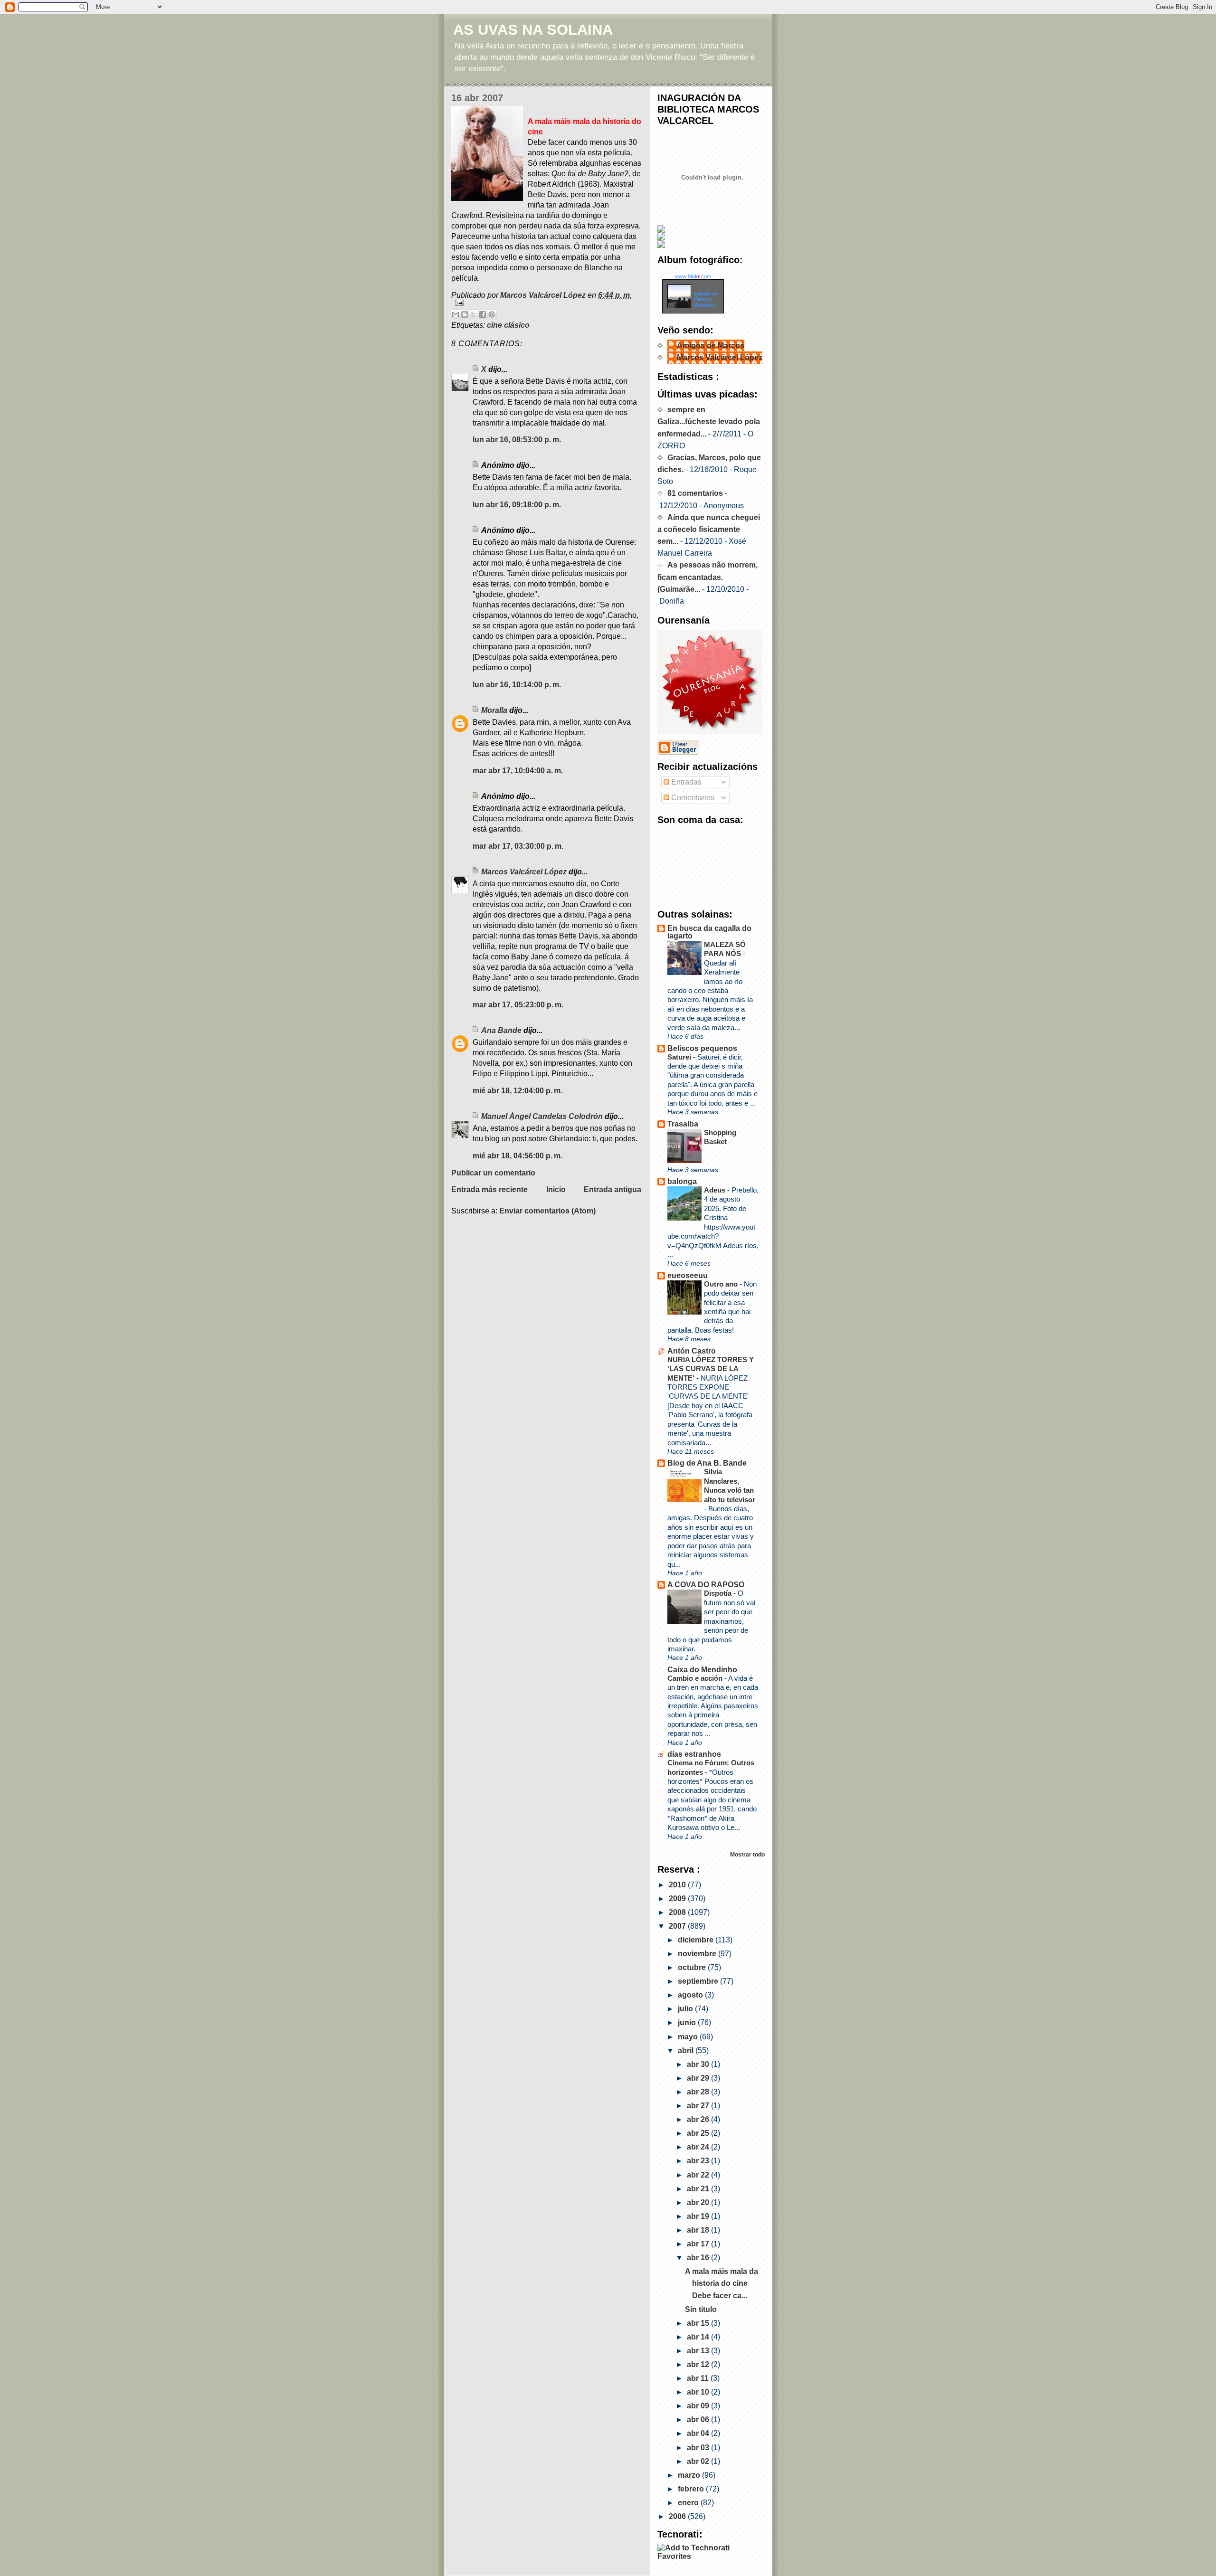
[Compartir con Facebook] (483, 314)
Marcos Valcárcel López (524, 872)
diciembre (697, 1940)
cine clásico (508, 325)
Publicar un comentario (493, 1173)
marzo (690, 2475)
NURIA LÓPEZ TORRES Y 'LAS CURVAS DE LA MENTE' (711, 1369)
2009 (678, 1899)
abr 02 (699, 2461)
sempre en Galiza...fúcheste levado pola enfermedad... (709, 421)
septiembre (699, 1981)
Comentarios (692, 798)
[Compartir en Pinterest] (492, 314)
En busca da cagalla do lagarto (709, 932)
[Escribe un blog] (465, 314)
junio (688, 2022)
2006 (678, 2516)
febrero (692, 2489)
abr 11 (699, 2378)
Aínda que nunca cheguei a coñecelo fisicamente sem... (709, 529)
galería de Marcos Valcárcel (706, 299)
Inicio (556, 1189)
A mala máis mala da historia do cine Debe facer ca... (722, 2283)
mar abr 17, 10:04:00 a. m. (518, 771)
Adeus (716, 1190)
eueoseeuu (688, 1275)
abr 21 (699, 2189)
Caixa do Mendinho (702, 1670)
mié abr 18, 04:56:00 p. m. (518, 1156)
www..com (693, 276)
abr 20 (699, 2202)
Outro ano (722, 1284)
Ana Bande (501, 1030)
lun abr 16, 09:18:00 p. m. (517, 505)
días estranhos (694, 1754)
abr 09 (699, 2406)
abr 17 (699, 2244)
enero (689, 2503)
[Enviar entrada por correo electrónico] (546, 303)
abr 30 (699, 2064)
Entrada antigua (613, 1189)
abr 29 (699, 2078)
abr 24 (699, 2147)
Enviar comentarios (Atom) (547, 1211)
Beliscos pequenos (702, 1048)
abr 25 (699, 2133)
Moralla (494, 710)
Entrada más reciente (489, 1189)
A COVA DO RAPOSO (706, 1585)
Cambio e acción (696, 1678)
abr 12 (699, 2364)
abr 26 (699, 2119)
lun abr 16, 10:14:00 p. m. (517, 685)
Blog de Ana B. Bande (707, 1463)
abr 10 (699, 2392)
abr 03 (699, 2448)
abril (687, 2050)
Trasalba (683, 1124)
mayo (689, 2037)
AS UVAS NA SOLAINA (533, 30)
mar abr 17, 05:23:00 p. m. (518, 1005)
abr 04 (699, 2433)
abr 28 (699, 2092)
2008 (678, 1912)
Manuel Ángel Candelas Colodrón (542, 1116)
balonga (682, 1181)
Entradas (685, 782)
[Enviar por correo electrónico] (456, 314)
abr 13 (699, 2351)
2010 (678, 1885)
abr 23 (699, 2161)
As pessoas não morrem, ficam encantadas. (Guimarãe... (708, 577)
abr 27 (699, 2106)
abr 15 (699, 2323)
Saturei (680, 1057)
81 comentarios (695, 493)
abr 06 (699, 2420)
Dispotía (719, 1593)
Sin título (701, 2309)
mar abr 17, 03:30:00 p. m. (518, 846)
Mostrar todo (747, 1854)
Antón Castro (692, 1351)
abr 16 (699, 2258)
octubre (693, 1967)
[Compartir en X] (474, 314)
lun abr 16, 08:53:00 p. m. (517, 440)
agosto (691, 1995)
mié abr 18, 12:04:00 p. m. (518, 1091)
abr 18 (699, 2230)
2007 (678, 1926)
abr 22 (699, 2175)
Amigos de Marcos (711, 346)
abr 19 (699, 2216)
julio (686, 2009)
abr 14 (699, 2337)
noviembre (698, 1954)
